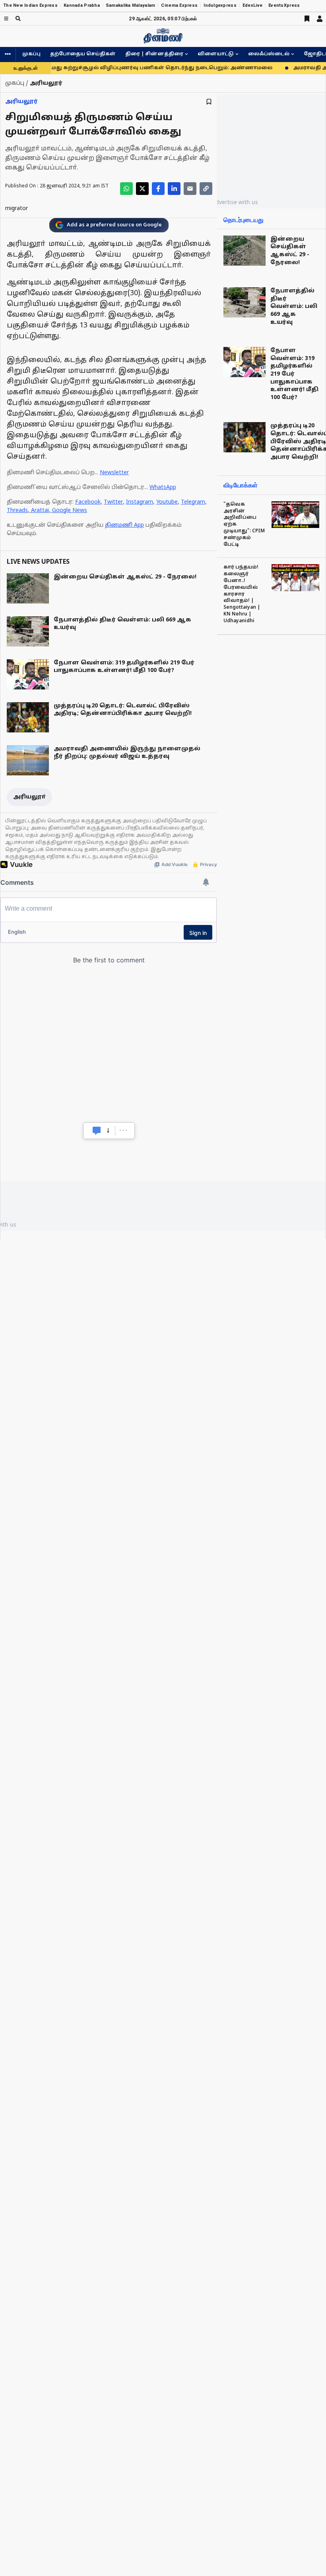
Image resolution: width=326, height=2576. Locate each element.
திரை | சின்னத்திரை (154, 54)
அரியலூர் (21, 102)
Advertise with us (235, 202)
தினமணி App (124, 525)
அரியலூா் (29, 797)
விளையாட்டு (216, 54)
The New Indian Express (30, 5)
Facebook (88, 502)
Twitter (113, 502)
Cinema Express (179, 5)
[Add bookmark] (209, 102)
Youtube (167, 502)
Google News (70, 511)
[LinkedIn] (174, 189)
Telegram (193, 502)
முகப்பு (31, 54)
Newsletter (114, 473)
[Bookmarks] (307, 19)
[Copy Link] (206, 189)
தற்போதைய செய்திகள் (83, 54)
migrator (16, 209)
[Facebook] (158, 189)
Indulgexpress (220, 5)
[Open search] (18, 18)
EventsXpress (284, 5)
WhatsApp (163, 488)
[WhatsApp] (126, 189)
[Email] (190, 189)
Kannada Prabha (82, 5)
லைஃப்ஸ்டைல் (269, 54)
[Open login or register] (320, 19)
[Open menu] (6, 18)
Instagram (140, 502)
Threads (17, 511)
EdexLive (252, 5)
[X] (142, 189)
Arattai (40, 511)
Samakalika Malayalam (131, 5)
